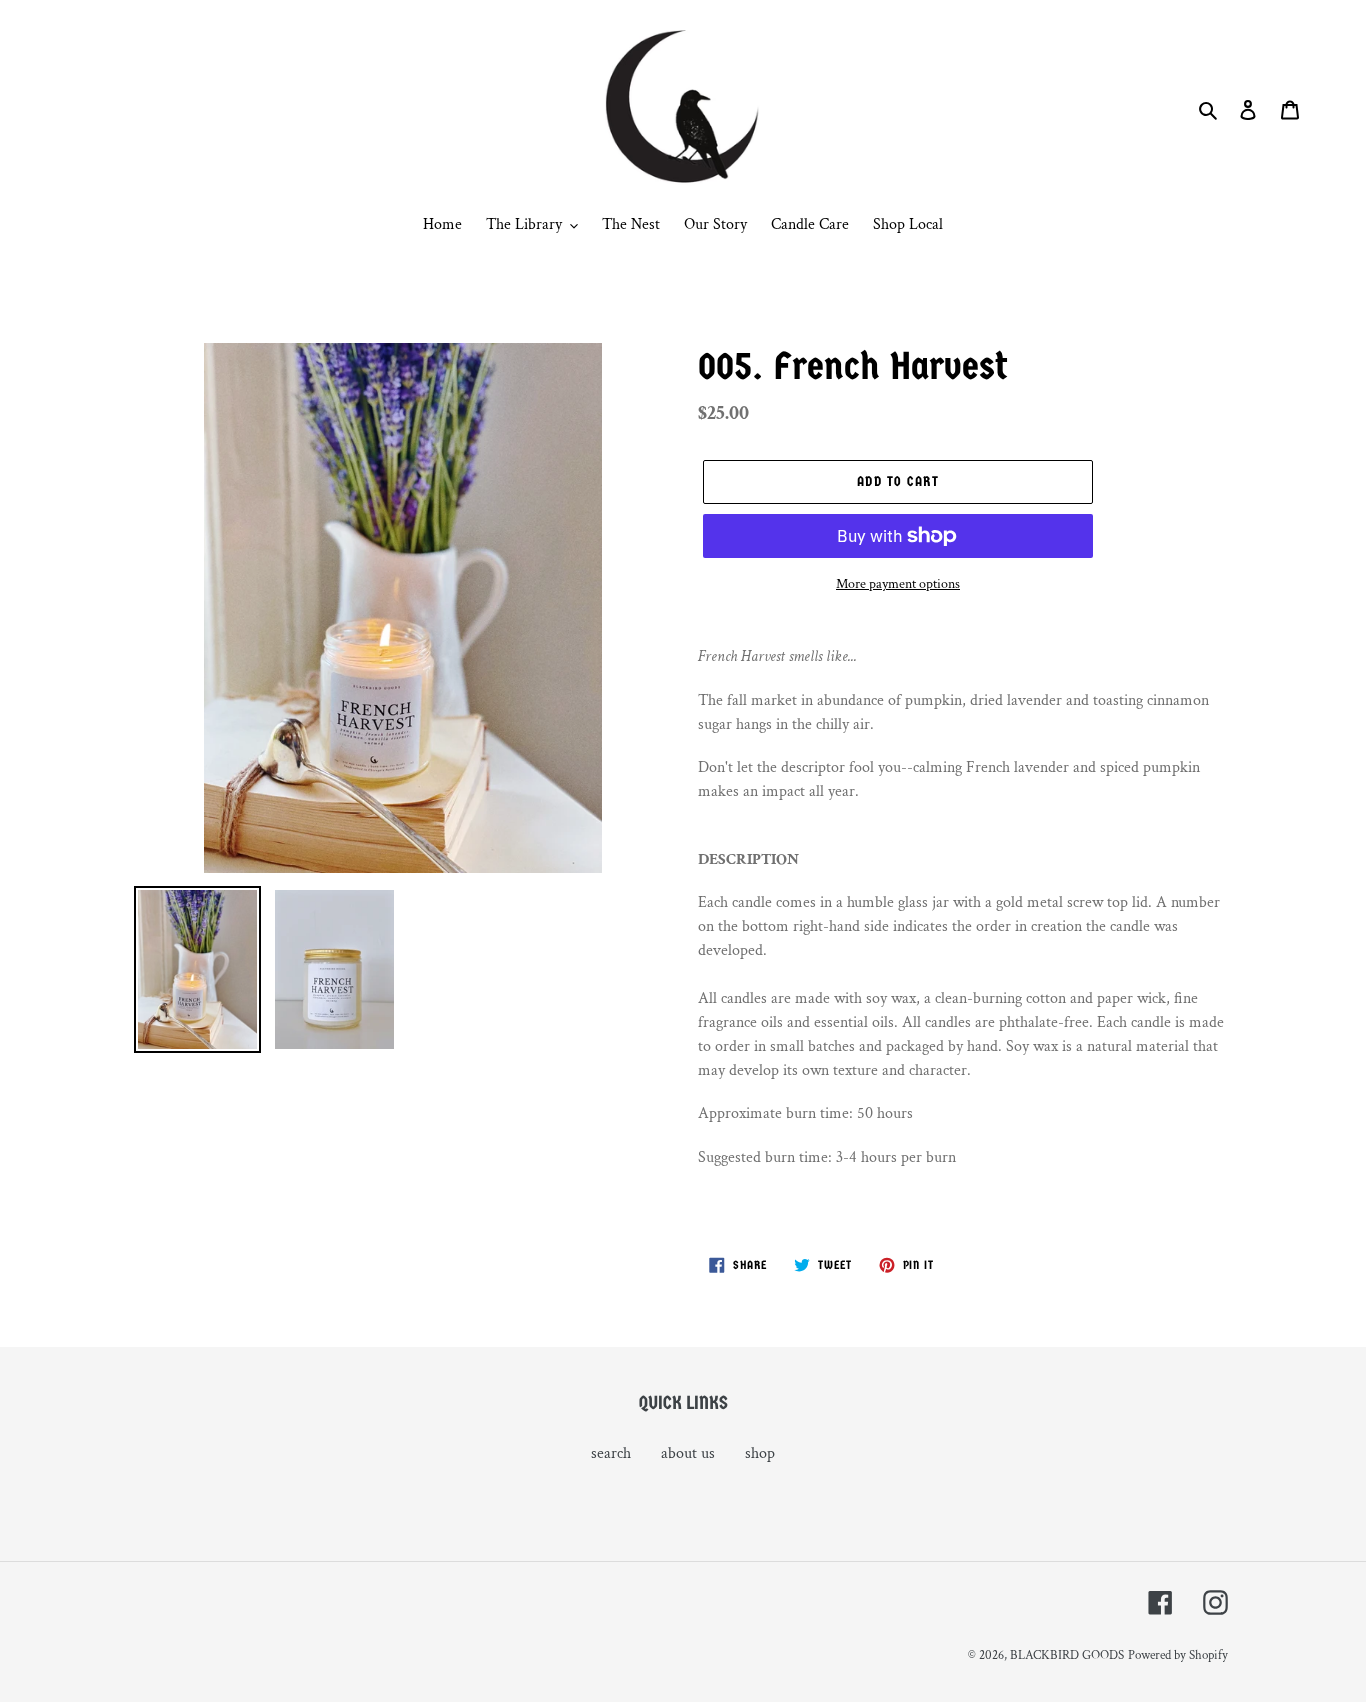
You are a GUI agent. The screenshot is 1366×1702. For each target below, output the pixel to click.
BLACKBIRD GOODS (1067, 1655)
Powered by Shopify (1178, 1655)
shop (760, 1453)
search (611, 1453)
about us (688, 1453)
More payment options (898, 584)
